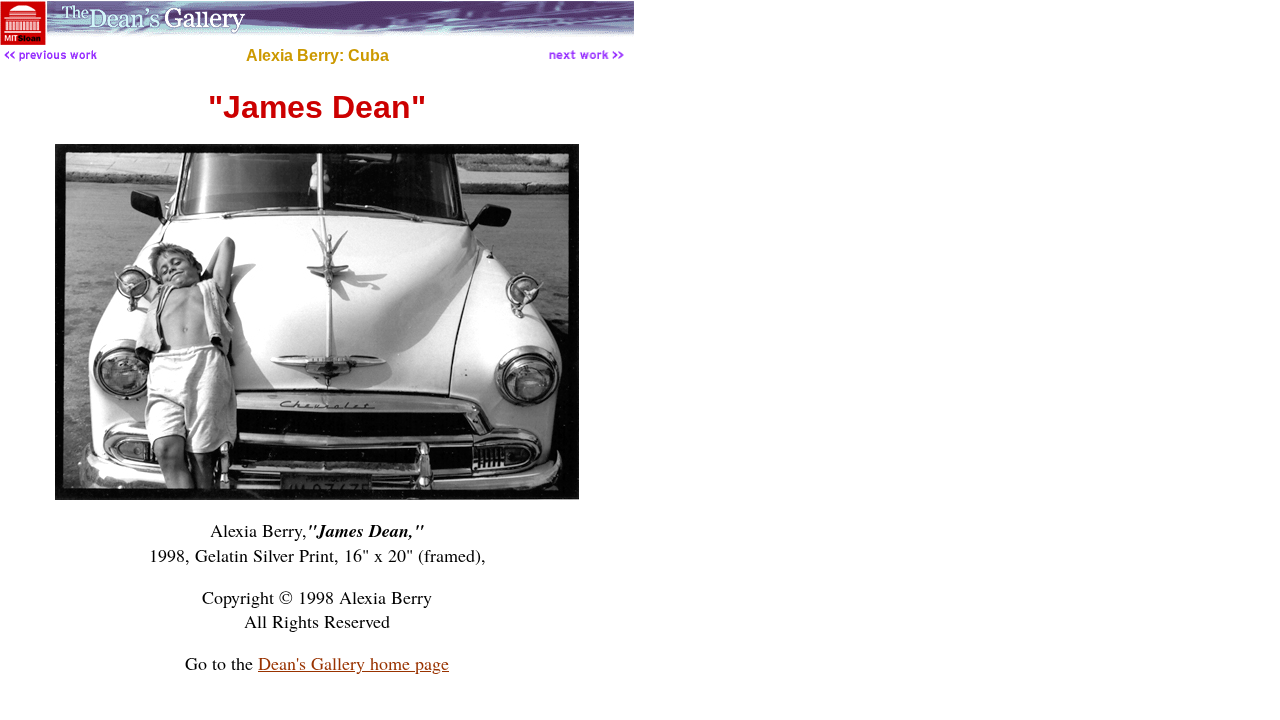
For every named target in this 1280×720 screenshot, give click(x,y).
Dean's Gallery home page (353, 663)
